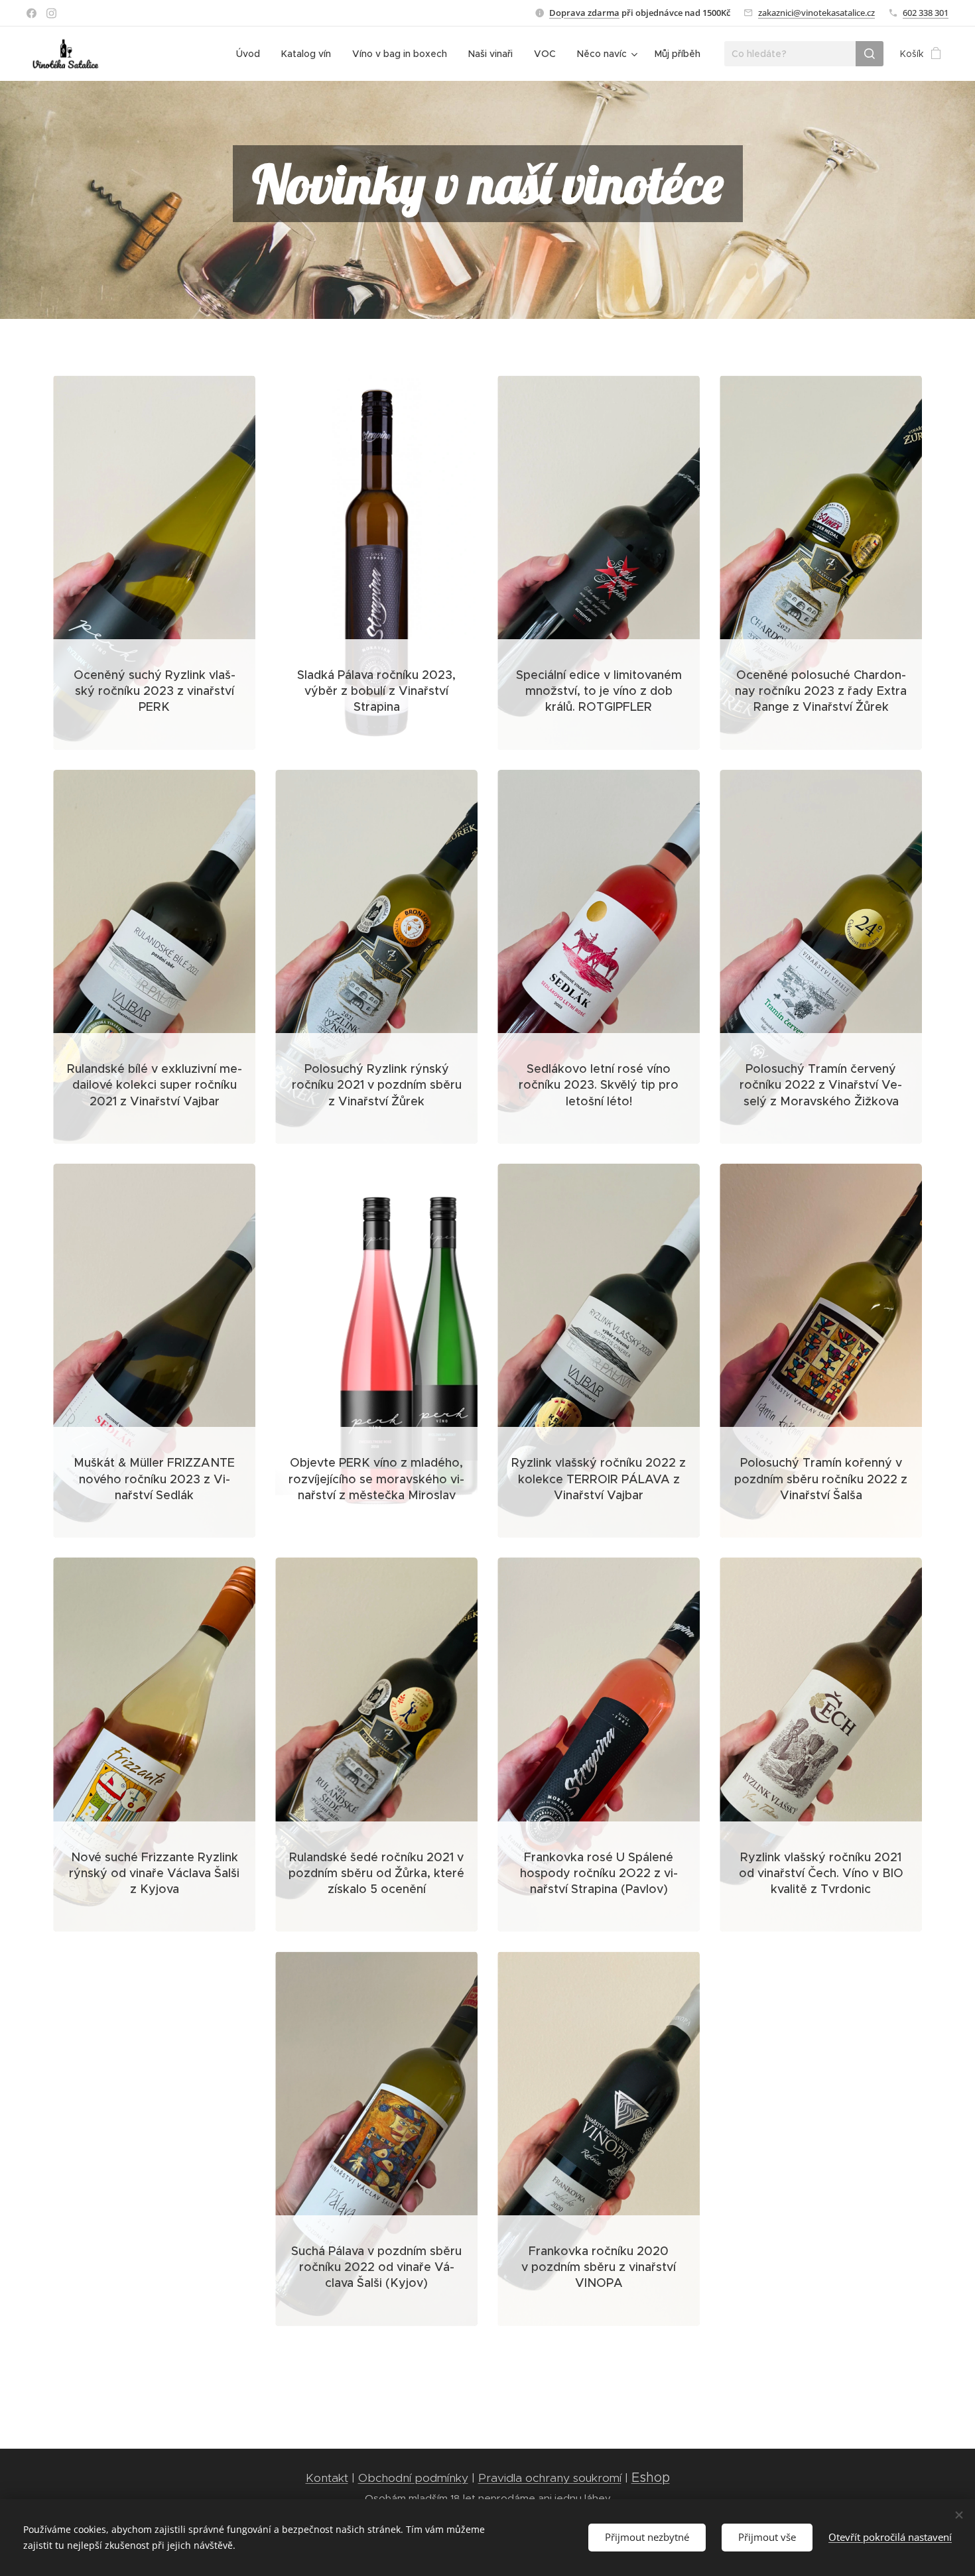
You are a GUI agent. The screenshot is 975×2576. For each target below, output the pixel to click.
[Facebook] (32, 13)
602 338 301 (926, 13)
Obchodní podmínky (413, 2478)
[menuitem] (252, 54)
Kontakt (327, 2478)
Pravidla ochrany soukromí (550, 2478)
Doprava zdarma (584, 13)
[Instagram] (51, 13)
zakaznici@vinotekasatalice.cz (816, 13)
